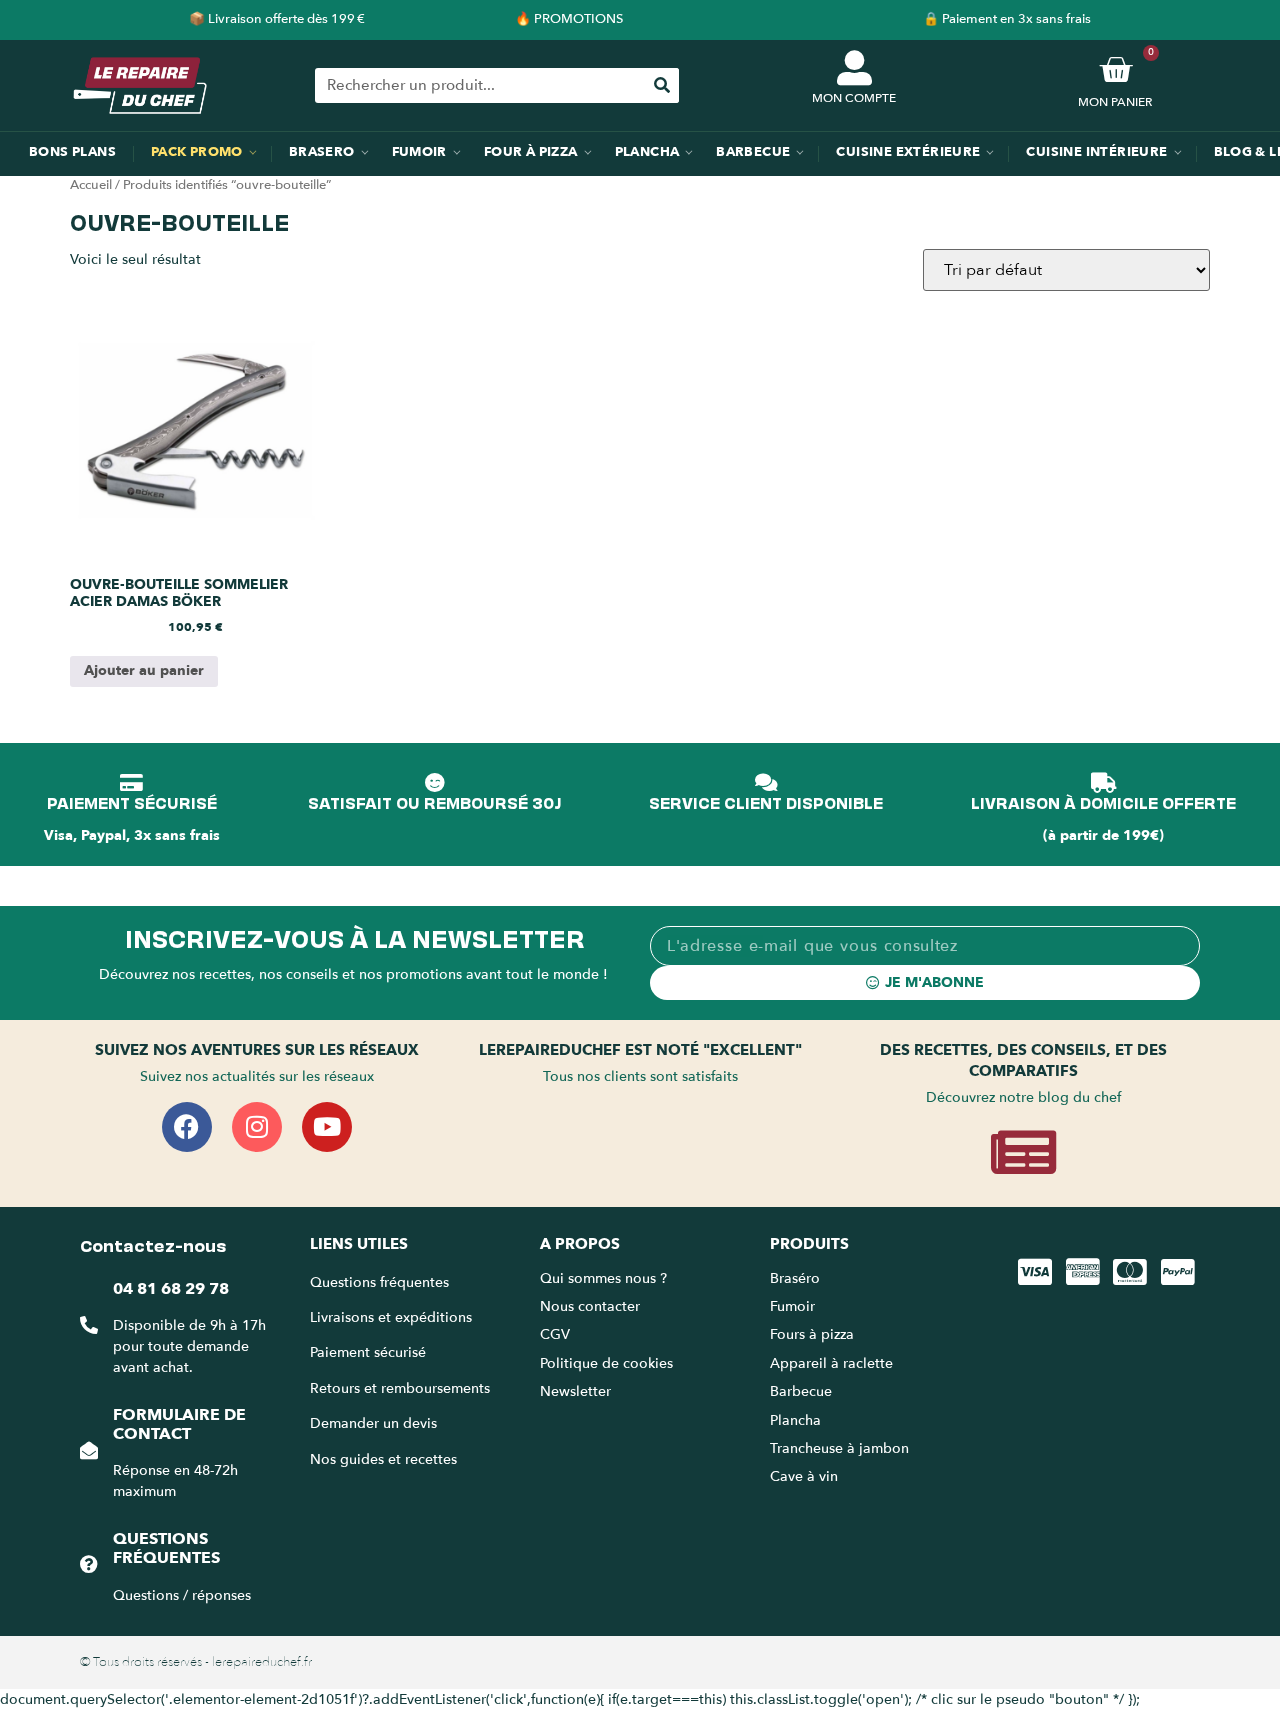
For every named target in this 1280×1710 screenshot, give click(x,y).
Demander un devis (373, 1423)
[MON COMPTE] (854, 67)
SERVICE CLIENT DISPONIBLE (766, 802)
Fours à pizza (812, 1334)
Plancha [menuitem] (647, 152)
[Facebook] (187, 1127)
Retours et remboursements (400, 1388)
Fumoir (792, 1306)
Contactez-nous (153, 1244)
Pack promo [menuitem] (197, 152)
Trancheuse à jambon (839, 1448)
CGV (555, 1334)
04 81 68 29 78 (171, 1289)
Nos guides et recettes (383, 1459)
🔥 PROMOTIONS (569, 19)
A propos (580, 1244)
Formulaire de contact (179, 1424)
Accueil (91, 185)
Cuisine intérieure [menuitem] (1096, 152)
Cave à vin (804, 1476)
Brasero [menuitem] (322, 152)
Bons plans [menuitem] (72, 152)
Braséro (795, 1278)
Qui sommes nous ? (605, 1278)
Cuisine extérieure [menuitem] (908, 152)
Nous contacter (590, 1306)
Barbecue (801, 1391)
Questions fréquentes (166, 1548)
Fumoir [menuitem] (419, 152)
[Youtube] (327, 1127)
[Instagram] (257, 1127)
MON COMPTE (854, 98)
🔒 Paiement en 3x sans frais (1007, 19)
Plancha (795, 1420)
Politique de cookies (606, 1363)
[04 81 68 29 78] (89, 1325)
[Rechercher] (661, 85)
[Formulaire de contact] (89, 1450)
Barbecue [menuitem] (753, 152)
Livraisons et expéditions (391, 1317)
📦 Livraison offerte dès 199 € (277, 19)
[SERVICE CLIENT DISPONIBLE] (766, 783)
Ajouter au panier (144, 670)
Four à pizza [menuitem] (531, 152)
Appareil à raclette (833, 1363)
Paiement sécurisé (368, 1352)
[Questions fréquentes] (89, 1564)
